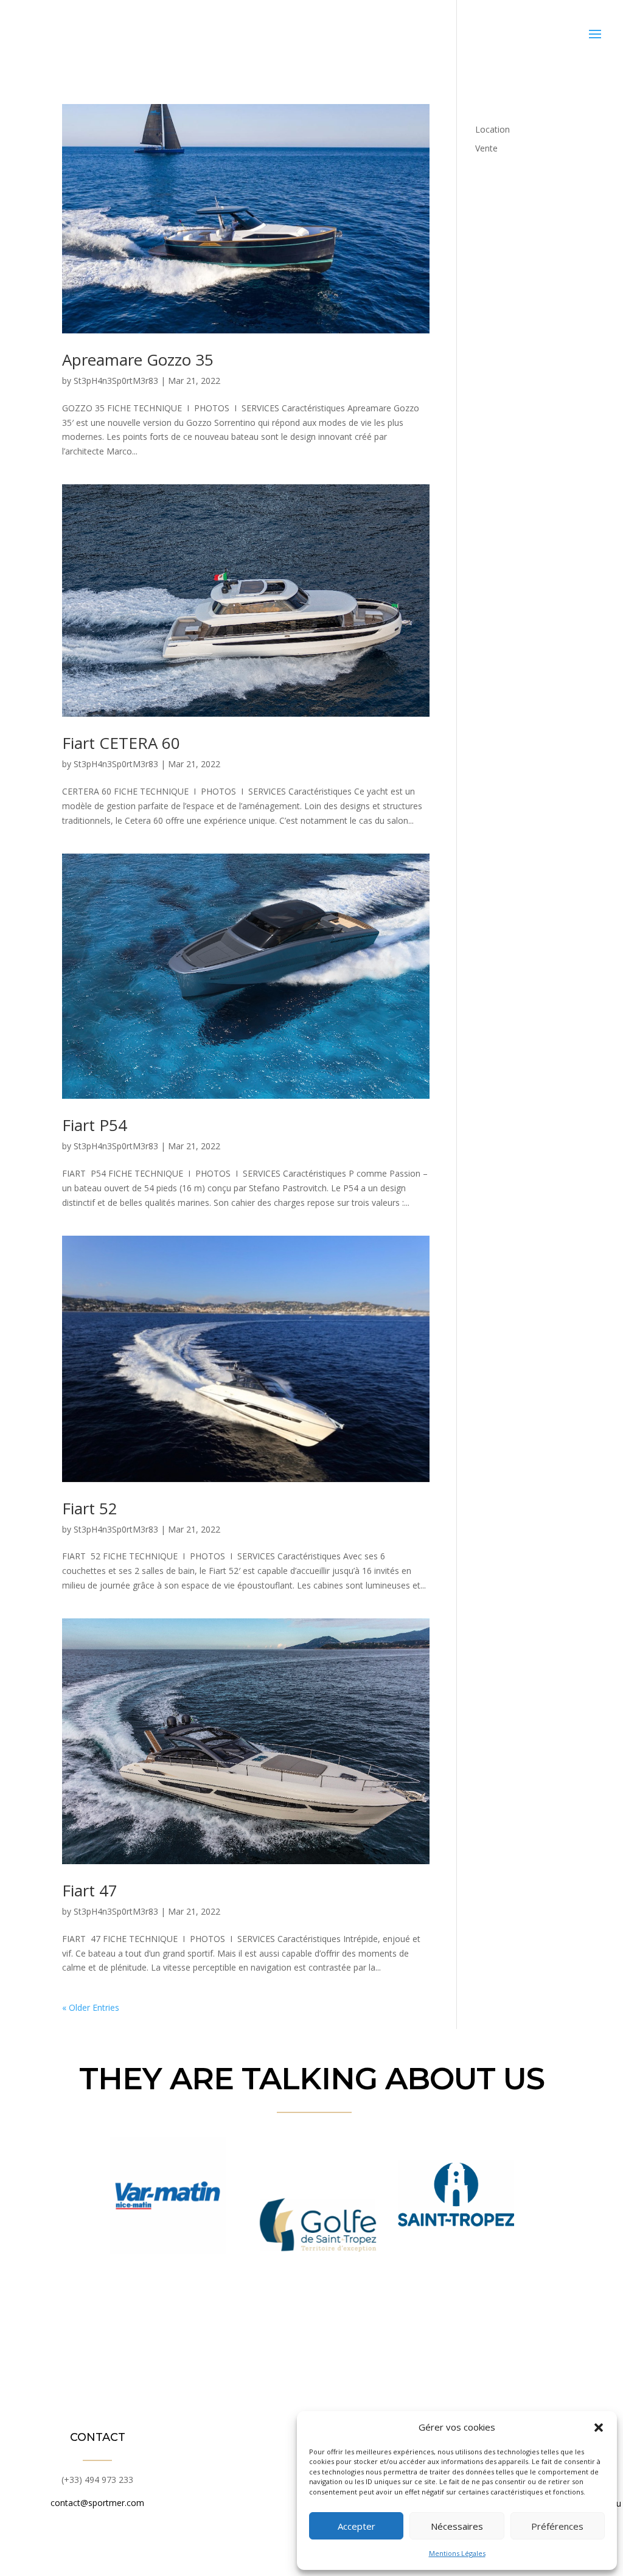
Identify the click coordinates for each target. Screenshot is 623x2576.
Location (492, 129)
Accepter (357, 2526)
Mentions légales (260, 2552)
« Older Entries (91, 2007)
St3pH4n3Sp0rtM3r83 (116, 381)
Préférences (557, 2526)
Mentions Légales (457, 2553)
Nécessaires (457, 2526)
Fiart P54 (95, 1125)
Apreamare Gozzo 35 (138, 360)
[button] (599, 2428)
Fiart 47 (90, 1890)
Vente (486, 148)
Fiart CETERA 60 (121, 743)
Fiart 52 (90, 1508)
